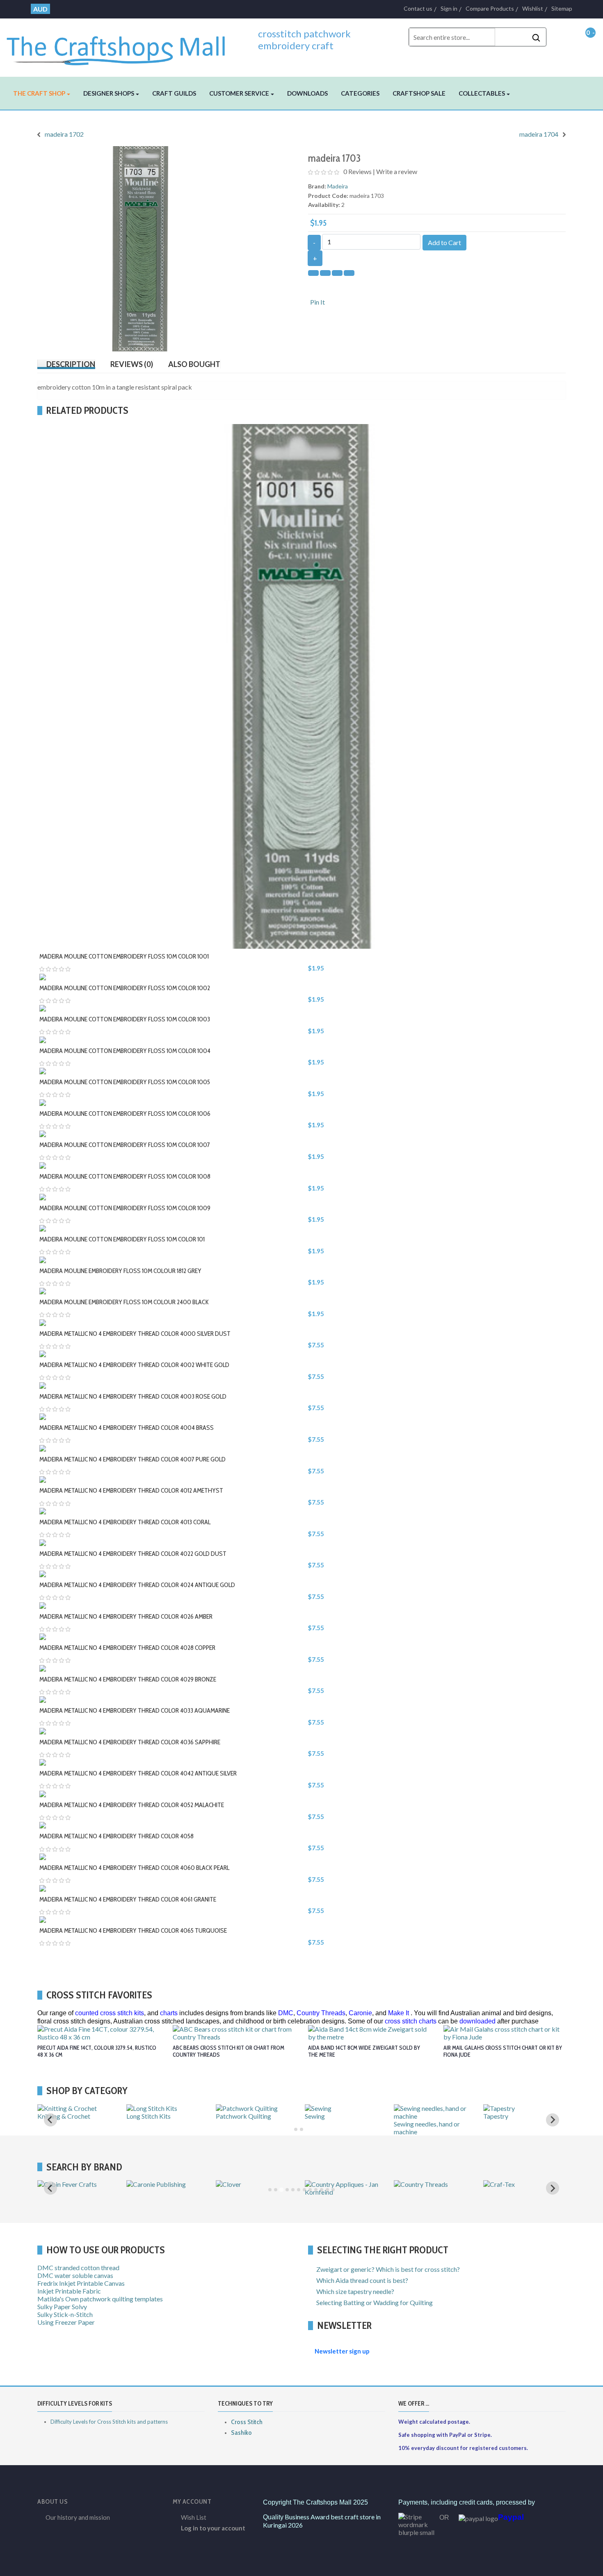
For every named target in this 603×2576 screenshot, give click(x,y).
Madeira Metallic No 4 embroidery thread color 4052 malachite (132, 1805)
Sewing (315, 2116)
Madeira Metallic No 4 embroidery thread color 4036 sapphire (130, 1742)
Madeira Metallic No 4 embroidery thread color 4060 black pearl (134, 1868)
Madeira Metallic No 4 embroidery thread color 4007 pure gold (132, 1459)
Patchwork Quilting (243, 2116)
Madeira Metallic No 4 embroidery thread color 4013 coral (125, 1522)
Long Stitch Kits (148, 2116)
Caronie (360, 2013)
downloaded (477, 2021)
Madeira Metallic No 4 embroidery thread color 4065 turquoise (133, 1930)
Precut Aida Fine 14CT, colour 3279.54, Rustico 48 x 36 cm (97, 2051)
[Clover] (228, 2184)
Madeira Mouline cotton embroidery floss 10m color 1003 (125, 1019)
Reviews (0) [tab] (132, 364)
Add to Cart (444, 242)
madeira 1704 (539, 134)
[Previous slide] (50, 2120)
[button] (42, 93)
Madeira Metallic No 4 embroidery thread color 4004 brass (127, 1428)
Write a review (397, 171)
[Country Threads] (421, 2184)
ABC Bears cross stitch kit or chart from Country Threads (228, 2051)
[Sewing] (318, 2108)
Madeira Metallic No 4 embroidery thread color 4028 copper (127, 1648)
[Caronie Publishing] (156, 2184)
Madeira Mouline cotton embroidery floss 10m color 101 (122, 1239)
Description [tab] (71, 364)
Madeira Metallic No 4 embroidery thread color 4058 (116, 1836)
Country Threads (321, 2013)
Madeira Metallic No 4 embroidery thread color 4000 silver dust (135, 1334)
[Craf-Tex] (499, 2184)
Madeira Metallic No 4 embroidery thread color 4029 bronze (128, 1679)
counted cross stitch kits (110, 2013)
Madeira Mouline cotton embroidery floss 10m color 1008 (125, 1176)
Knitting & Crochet (64, 2116)
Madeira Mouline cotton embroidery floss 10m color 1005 (125, 1082)
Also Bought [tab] (194, 364)
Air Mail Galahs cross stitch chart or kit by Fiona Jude (503, 2051)
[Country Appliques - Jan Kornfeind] (346, 2192)
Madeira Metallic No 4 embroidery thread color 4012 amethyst (131, 1490)
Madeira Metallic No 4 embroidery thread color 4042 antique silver (138, 1773)
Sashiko (241, 2433)
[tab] (296, 2129)
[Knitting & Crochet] (67, 2108)
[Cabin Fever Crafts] (67, 2184)
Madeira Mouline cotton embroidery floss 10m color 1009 (125, 1208)
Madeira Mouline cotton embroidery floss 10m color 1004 (125, 1051)
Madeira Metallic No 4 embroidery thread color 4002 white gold (134, 1365)
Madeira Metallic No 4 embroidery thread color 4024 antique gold (137, 1585)
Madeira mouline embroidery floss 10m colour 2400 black (124, 1302)
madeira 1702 (64, 134)
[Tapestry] (499, 2108)
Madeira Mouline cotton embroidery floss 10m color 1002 (125, 988)
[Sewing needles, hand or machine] (435, 2116)
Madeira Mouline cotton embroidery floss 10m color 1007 (125, 1145)
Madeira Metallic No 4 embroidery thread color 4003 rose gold (133, 1396)
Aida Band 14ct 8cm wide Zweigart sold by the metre (364, 2051)
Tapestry (496, 2116)
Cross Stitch (247, 2422)
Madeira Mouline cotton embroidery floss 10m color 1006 (125, 1114)
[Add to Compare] (314, 953)
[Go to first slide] (553, 2120)
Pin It (317, 302)
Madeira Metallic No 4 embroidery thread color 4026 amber (126, 1616)
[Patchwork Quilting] (247, 2108)
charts (169, 2013)
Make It (399, 2013)
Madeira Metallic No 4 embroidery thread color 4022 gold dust (133, 1554)
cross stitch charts (411, 2021)
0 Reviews (357, 171)
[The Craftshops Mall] (122, 46)
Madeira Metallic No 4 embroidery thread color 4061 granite (128, 1899)
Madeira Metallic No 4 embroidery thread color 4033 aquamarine (135, 1710)
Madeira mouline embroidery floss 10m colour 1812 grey (120, 1271)
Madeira (338, 186)
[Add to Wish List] (306, 953)
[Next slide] (553, 2188)
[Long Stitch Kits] (152, 2108)
